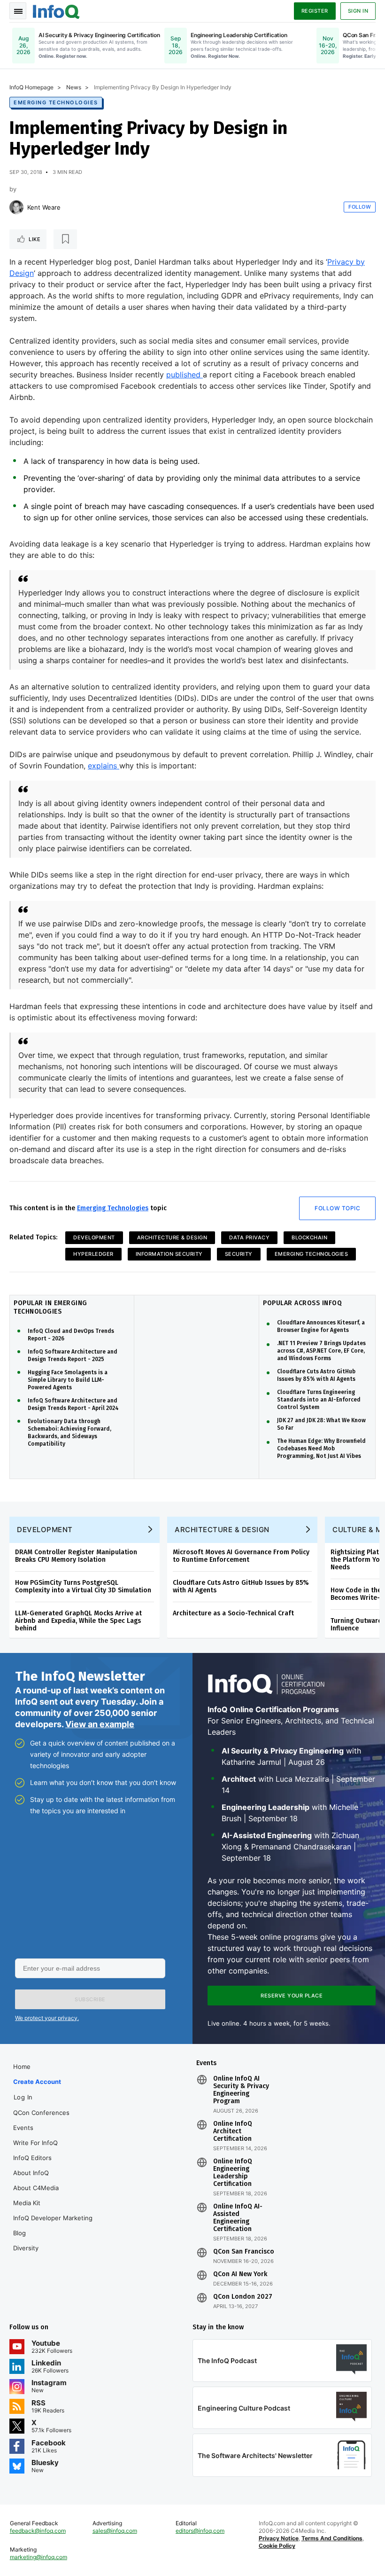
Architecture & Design (172, 1237)
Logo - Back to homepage (56, 10)
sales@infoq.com (115, 2531)
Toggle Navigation (18, 11)
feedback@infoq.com (38, 2531)
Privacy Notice (279, 2538)
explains (104, 766)
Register (315, 11)
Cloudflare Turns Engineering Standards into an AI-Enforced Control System (319, 1400)
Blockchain (309, 1237)
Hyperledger (93, 1254)
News (74, 87)
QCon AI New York (240, 2274)
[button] (90, 1999)
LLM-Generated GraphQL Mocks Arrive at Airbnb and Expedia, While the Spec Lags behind (78, 1621)
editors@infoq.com (200, 2531)
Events (23, 2128)
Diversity (26, 2248)
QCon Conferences (41, 2113)
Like (35, 239)
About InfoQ (31, 2173)
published (185, 375)
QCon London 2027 (243, 2297)
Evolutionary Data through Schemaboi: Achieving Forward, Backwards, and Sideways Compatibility (69, 1433)
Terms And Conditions (332, 2538)
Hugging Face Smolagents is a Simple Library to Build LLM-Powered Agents (68, 1380)
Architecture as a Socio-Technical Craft (233, 1613)
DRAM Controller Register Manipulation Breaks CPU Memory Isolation (76, 1556)
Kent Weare (44, 207)
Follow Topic (337, 1208)
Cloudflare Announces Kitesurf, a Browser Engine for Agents (321, 1326)
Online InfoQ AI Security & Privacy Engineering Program (241, 2090)
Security (239, 1254)
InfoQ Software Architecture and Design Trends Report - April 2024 (73, 1404)
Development (94, 1237)
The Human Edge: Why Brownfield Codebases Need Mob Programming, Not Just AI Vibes (321, 1449)
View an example (100, 1724)
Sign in (358, 11)
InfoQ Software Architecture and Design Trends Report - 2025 (73, 1355)
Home (22, 2067)
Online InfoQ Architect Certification (233, 2131)
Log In (23, 2097)
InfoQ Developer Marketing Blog (53, 2225)
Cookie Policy (277, 2546)
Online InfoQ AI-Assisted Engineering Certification (238, 2218)
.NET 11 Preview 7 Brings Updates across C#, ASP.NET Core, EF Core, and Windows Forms (321, 1351)
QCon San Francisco (244, 2252)
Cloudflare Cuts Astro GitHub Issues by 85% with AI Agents (316, 1375)
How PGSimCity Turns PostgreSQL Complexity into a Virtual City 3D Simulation (83, 1586)
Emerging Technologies (56, 102)
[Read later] (65, 239)
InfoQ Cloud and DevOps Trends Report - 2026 (71, 1335)
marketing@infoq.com (38, 2557)
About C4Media (36, 2188)
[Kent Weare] (16, 207)
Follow (360, 207)
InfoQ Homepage (31, 87)
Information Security (169, 1254)
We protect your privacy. (47, 2018)
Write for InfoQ (35, 2143)
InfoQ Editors (32, 2158)
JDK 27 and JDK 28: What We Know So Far (321, 1424)
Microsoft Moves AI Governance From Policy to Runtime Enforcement (241, 1556)
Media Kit (27, 2203)
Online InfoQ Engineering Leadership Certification (233, 2173)
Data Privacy (249, 1237)
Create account (37, 2082)
